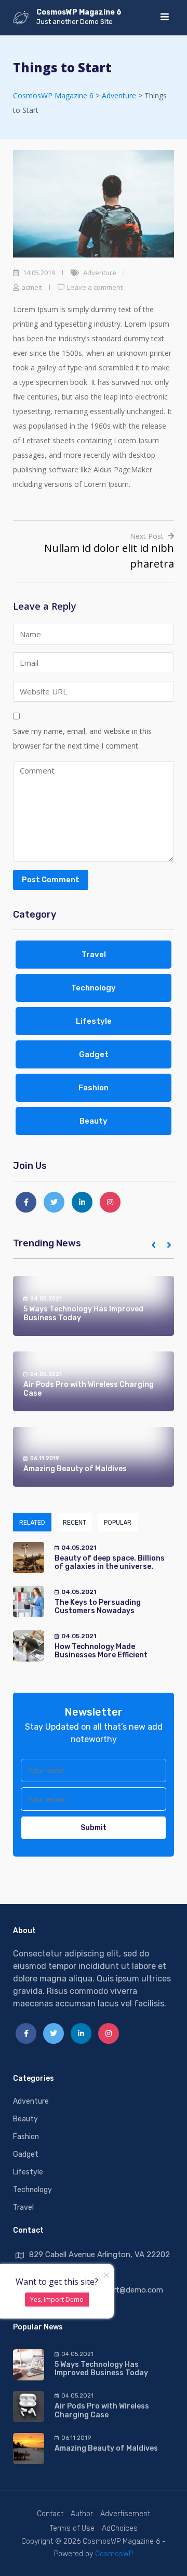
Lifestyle (94, 1021)
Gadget (94, 1054)
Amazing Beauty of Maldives (75, 1469)
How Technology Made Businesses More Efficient (101, 1651)
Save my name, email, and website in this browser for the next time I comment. (82, 738)
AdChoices (120, 2528)
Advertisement (125, 2514)
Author (82, 2514)
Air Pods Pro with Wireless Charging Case (89, 1389)
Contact (50, 2514)
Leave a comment (95, 287)
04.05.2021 (46, 1299)
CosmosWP (114, 2554)
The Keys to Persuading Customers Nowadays (98, 1607)
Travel (94, 955)
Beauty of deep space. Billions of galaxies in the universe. (110, 1563)
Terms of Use (72, 2528)
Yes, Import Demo (57, 2300)
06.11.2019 (45, 1458)
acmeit (32, 287)
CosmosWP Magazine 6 (79, 12)
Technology (94, 988)
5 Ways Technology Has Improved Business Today (83, 1313)
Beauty (94, 1121)
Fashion (94, 1088)
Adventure (100, 273)
